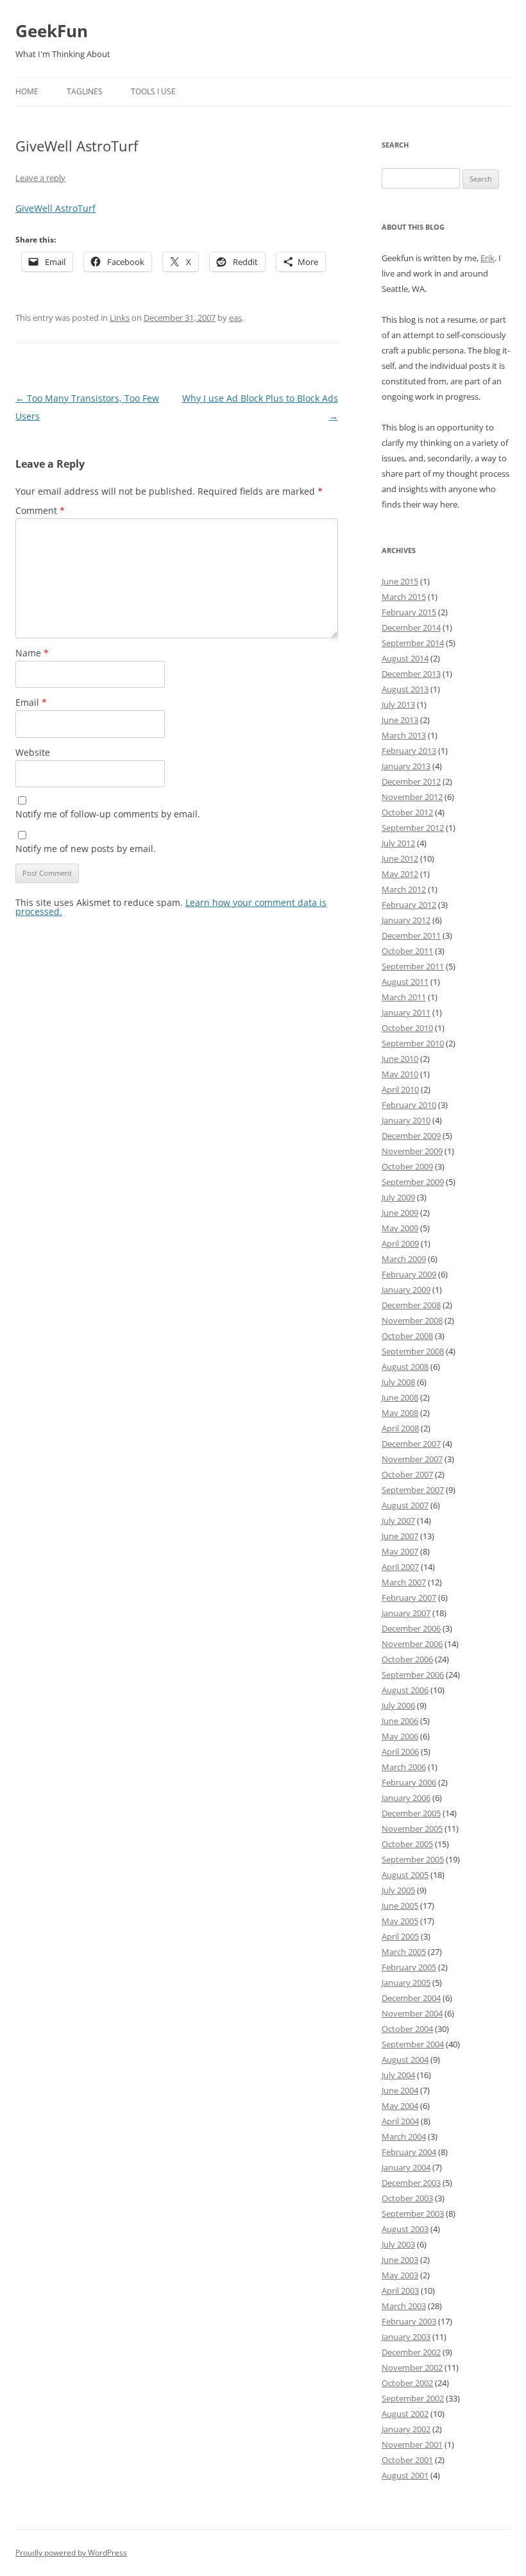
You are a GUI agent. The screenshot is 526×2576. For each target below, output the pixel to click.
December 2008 (411, 1305)
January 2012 (406, 920)
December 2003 (411, 2183)
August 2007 (405, 1505)
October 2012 (407, 812)
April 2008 (400, 1428)
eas (235, 318)
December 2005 (411, 1813)
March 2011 (404, 997)
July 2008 (398, 1382)
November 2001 (412, 2444)
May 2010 (400, 1074)
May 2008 (400, 1413)
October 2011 (407, 951)
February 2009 (409, 1274)
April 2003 (400, 2290)
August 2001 (405, 2475)
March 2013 (404, 735)
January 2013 (406, 766)
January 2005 (406, 1983)
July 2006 (398, 1705)
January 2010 (406, 1120)
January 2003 (406, 2337)
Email (31, 702)
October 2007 (407, 1474)
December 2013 (411, 674)
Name (32, 653)
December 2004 (411, 1998)
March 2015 (404, 597)
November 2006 (412, 1644)
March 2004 (404, 2137)
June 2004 (400, 2090)
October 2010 (407, 1028)
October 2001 (407, 2460)
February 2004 (409, 2152)
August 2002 (405, 2414)
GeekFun (52, 31)
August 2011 (405, 982)
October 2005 (407, 1844)
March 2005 (404, 1952)
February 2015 (409, 612)
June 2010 (400, 1059)
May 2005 (400, 1921)
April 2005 (400, 1936)
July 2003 (398, 2244)
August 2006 (405, 1690)
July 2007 (398, 1521)
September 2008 (413, 1351)
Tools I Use (153, 91)
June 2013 (400, 720)
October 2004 (407, 2029)
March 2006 (404, 1767)
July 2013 (398, 704)
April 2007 (400, 1567)
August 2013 (405, 689)
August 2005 (405, 1875)
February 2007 (409, 1598)
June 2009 (400, 1213)
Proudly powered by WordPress (71, 2553)
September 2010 (413, 1043)
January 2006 (406, 1798)
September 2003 (413, 2213)
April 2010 (400, 1089)
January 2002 (406, 2429)
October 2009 (407, 1166)
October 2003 (407, 2198)
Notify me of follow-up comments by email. (108, 814)
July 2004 (398, 2075)
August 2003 (405, 2229)
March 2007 (404, 1582)
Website (33, 752)
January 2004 (406, 2167)
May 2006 (400, 1736)
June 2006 (400, 1721)
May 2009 (400, 1228)
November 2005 (412, 1829)
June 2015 (400, 581)
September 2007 (413, 1490)
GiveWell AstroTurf (55, 208)
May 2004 (400, 2106)
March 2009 (404, 1259)
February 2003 (409, 2321)
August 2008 (405, 1367)
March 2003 (404, 2306)
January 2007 (406, 1613)
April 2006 (400, 1752)
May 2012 (400, 874)
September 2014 (413, 643)
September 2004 (413, 2044)
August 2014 (405, 658)
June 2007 (400, 1536)
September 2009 (413, 1182)
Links (120, 318)
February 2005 (409, 1967)
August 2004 (405, 2060)
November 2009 (412, 1151)
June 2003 (400, 2260)
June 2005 (400, 1906)
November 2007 (412, 1459)
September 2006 (413, 1675)
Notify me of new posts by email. (86, 849)
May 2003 (400, 2275)
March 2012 (404, 889)
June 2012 (400, 858)
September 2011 (413, 966)
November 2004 (412, 2013)
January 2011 (406, 1012)
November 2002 (412, 2367)
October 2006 (407, 1659)
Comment (40, 510)
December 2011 (411, 935)
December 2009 (411, 1136)
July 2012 (398, 843)
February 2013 (409, 751)
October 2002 (407, 2383)
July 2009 (398, 1197)
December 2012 (411, 781)
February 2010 (409, 1105)
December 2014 (411, 627)
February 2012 (409, 905)
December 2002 (411, 2352)
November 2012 (412, 797)
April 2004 (400, 2121)
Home (27, 91)
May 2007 (400, 1551)
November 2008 (412, 1320)
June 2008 (400, 1397)
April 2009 (400, 1243)
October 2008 (407, 1336)
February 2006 (409, 1782)
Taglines (85, 91)
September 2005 (413, 1859)
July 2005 (398, 1890)
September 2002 (413, 2398)
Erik (488, 258)
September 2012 (413, 828)
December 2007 (411, 1444)
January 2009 (406, 1290)
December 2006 (411, 1628)
